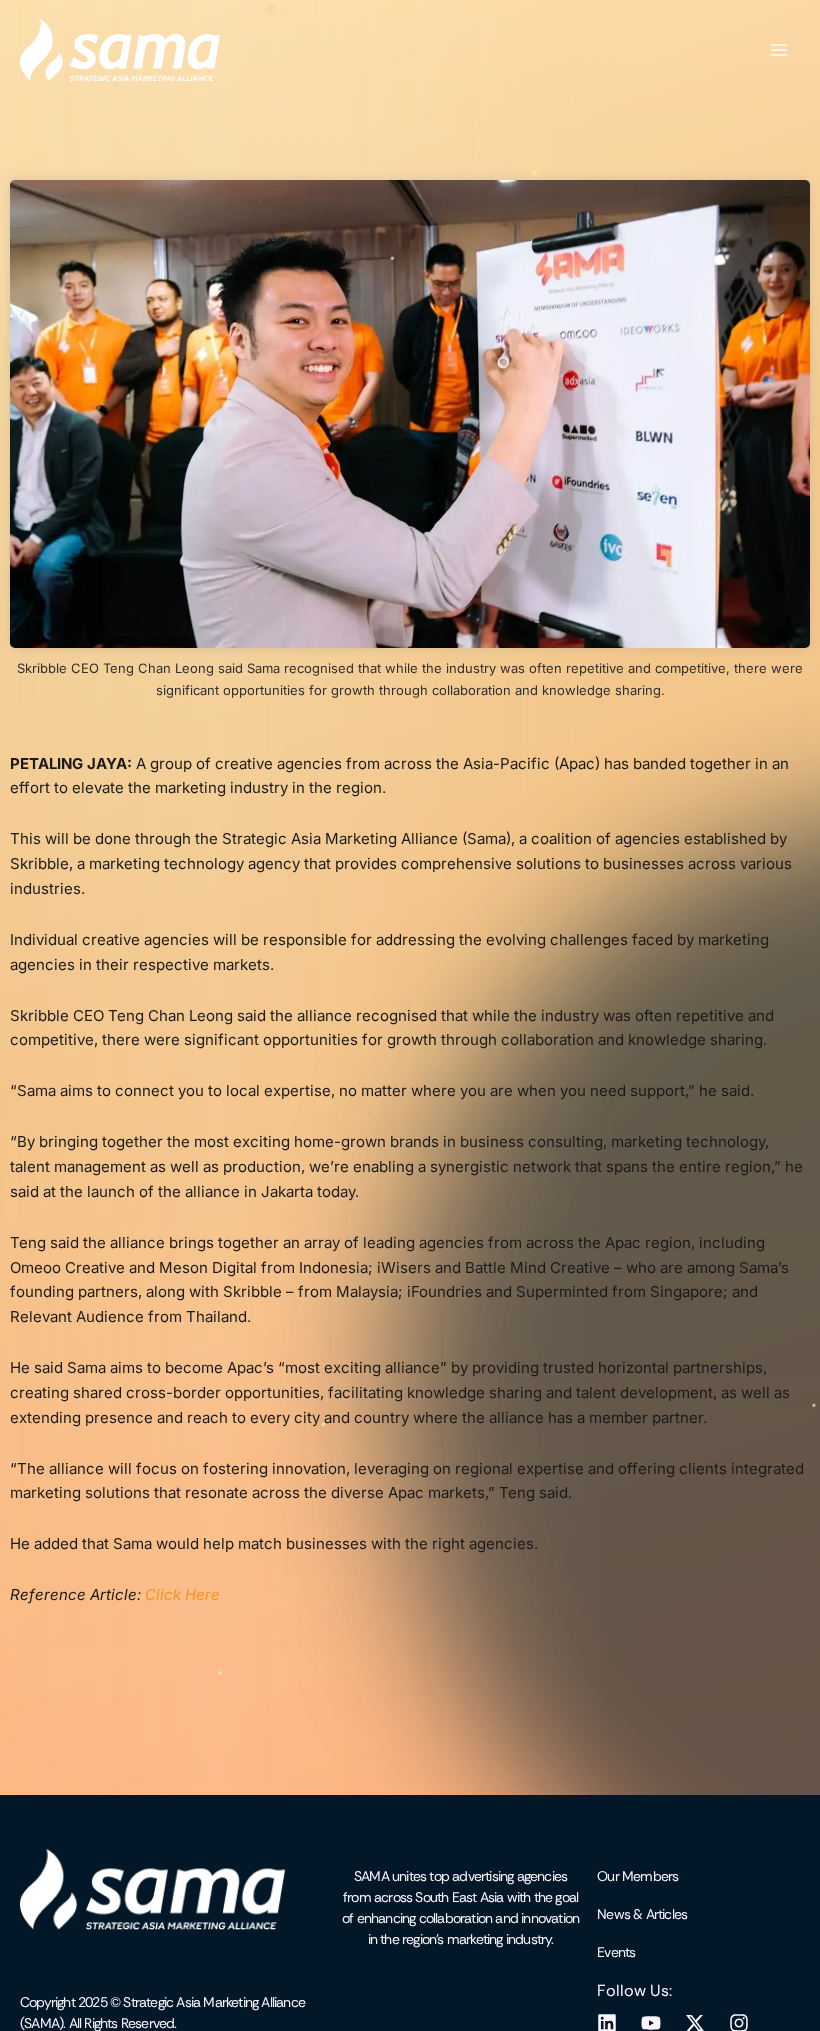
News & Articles (642, 1914)
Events (616, 1952)
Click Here (182, 1594)
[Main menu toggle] (779, 50)
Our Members (637, 1876)
